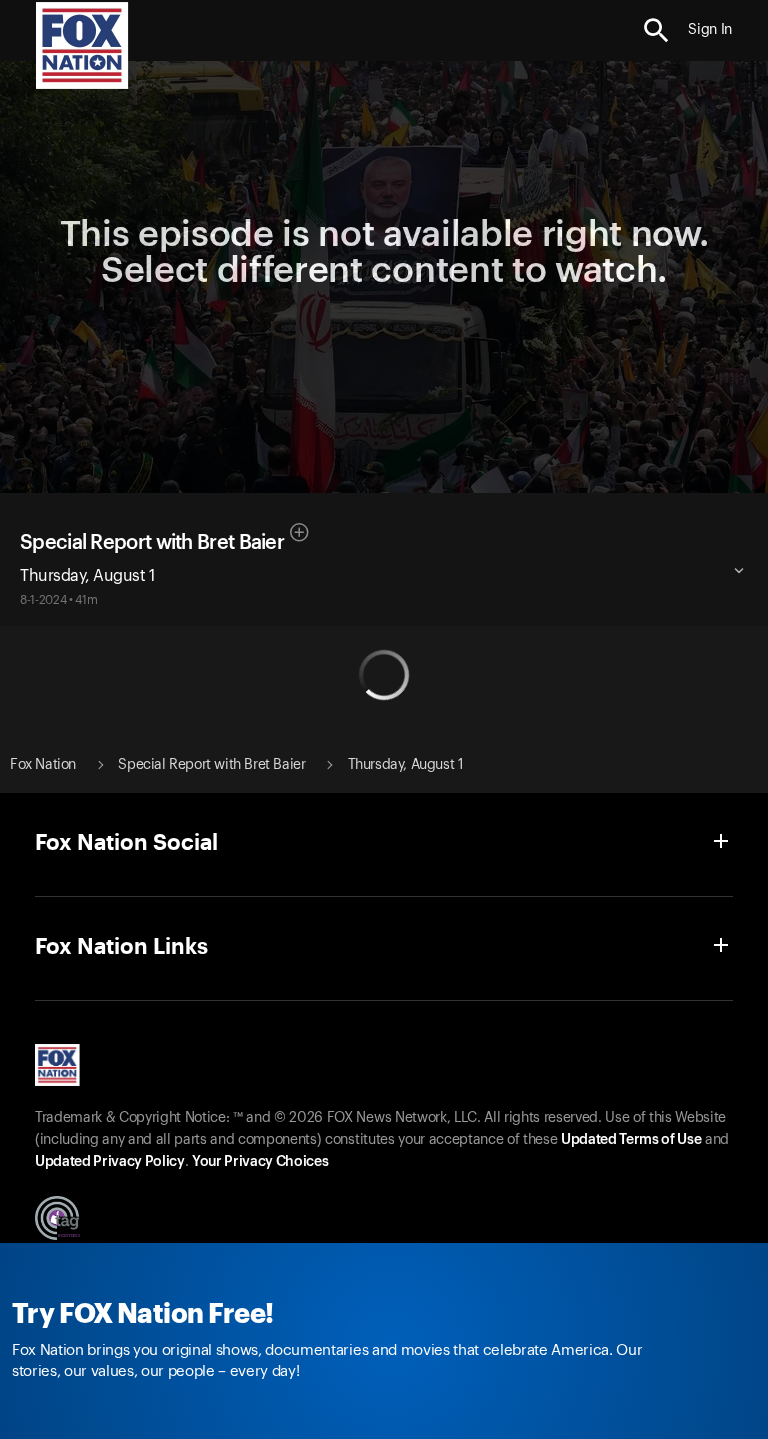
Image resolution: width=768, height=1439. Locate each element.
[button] (656, 30)
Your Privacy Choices (260, 1162)
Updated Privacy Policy (110, 1162)
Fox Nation (43, 765)
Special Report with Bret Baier (152, 543)
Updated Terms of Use (631, 1140)
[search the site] (656, 30)
